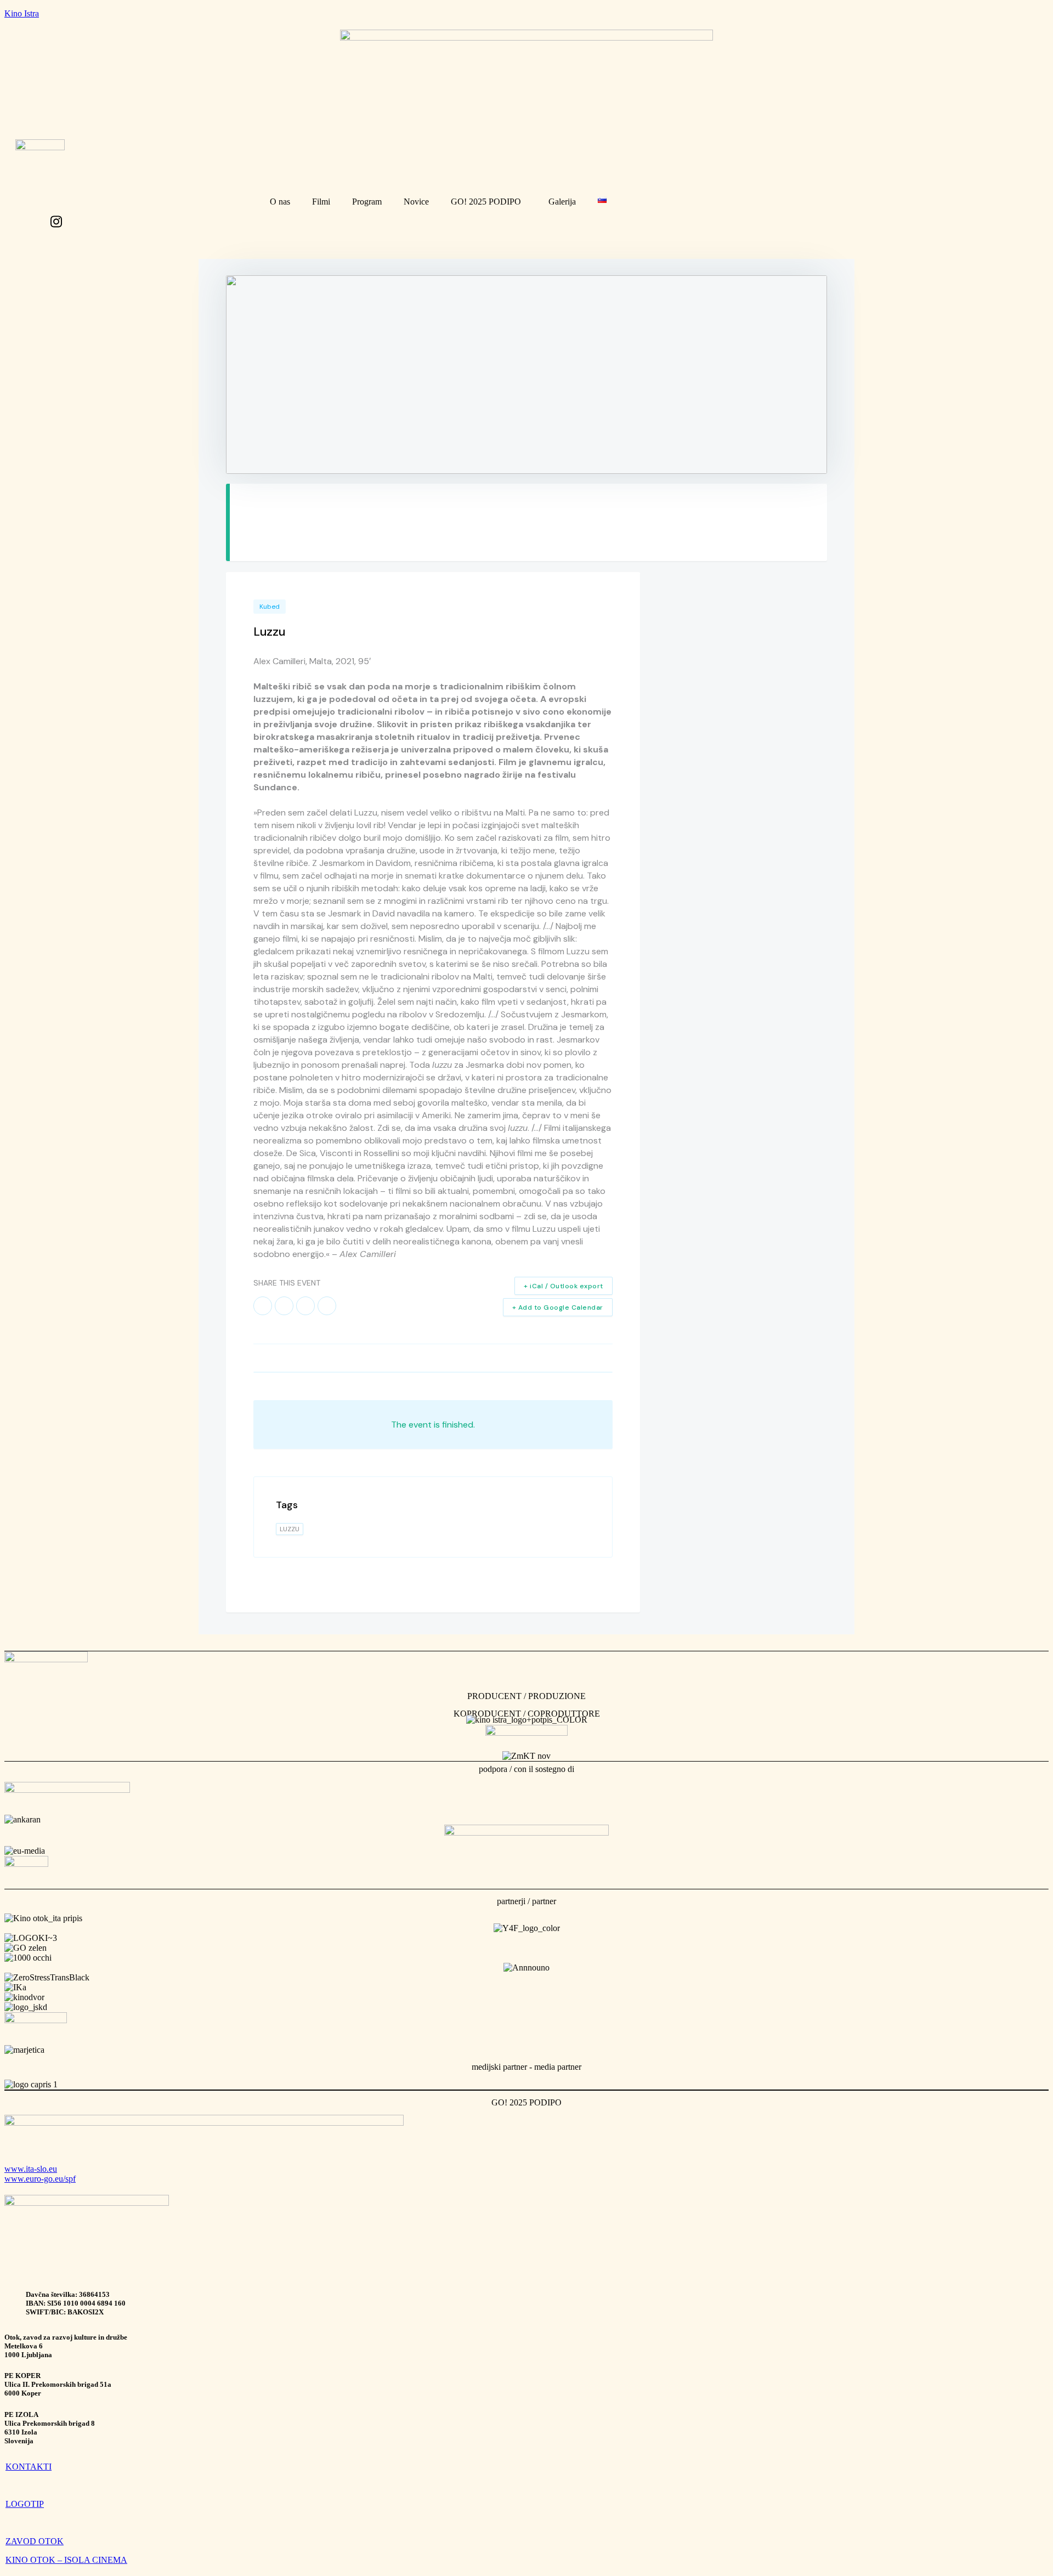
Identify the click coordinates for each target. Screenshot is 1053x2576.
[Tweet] (284, 1306)
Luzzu (290, 1529)
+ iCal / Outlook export (564, 1286)
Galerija (562, 202)
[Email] (327, 1306)
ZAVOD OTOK (35, 2541)
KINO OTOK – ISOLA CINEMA (66, 2560)
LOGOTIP (25, 2504)
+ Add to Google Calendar (558, 1307)
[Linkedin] (305, 1306)
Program (367, 202)
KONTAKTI (29, 2467)
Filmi (321, 202)
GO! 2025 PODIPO (486, 202)
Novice (416, 202)
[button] (489, 202)
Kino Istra (22, 13)
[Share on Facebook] (263, 1306)
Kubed (270, 607)
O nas (280, 202)
